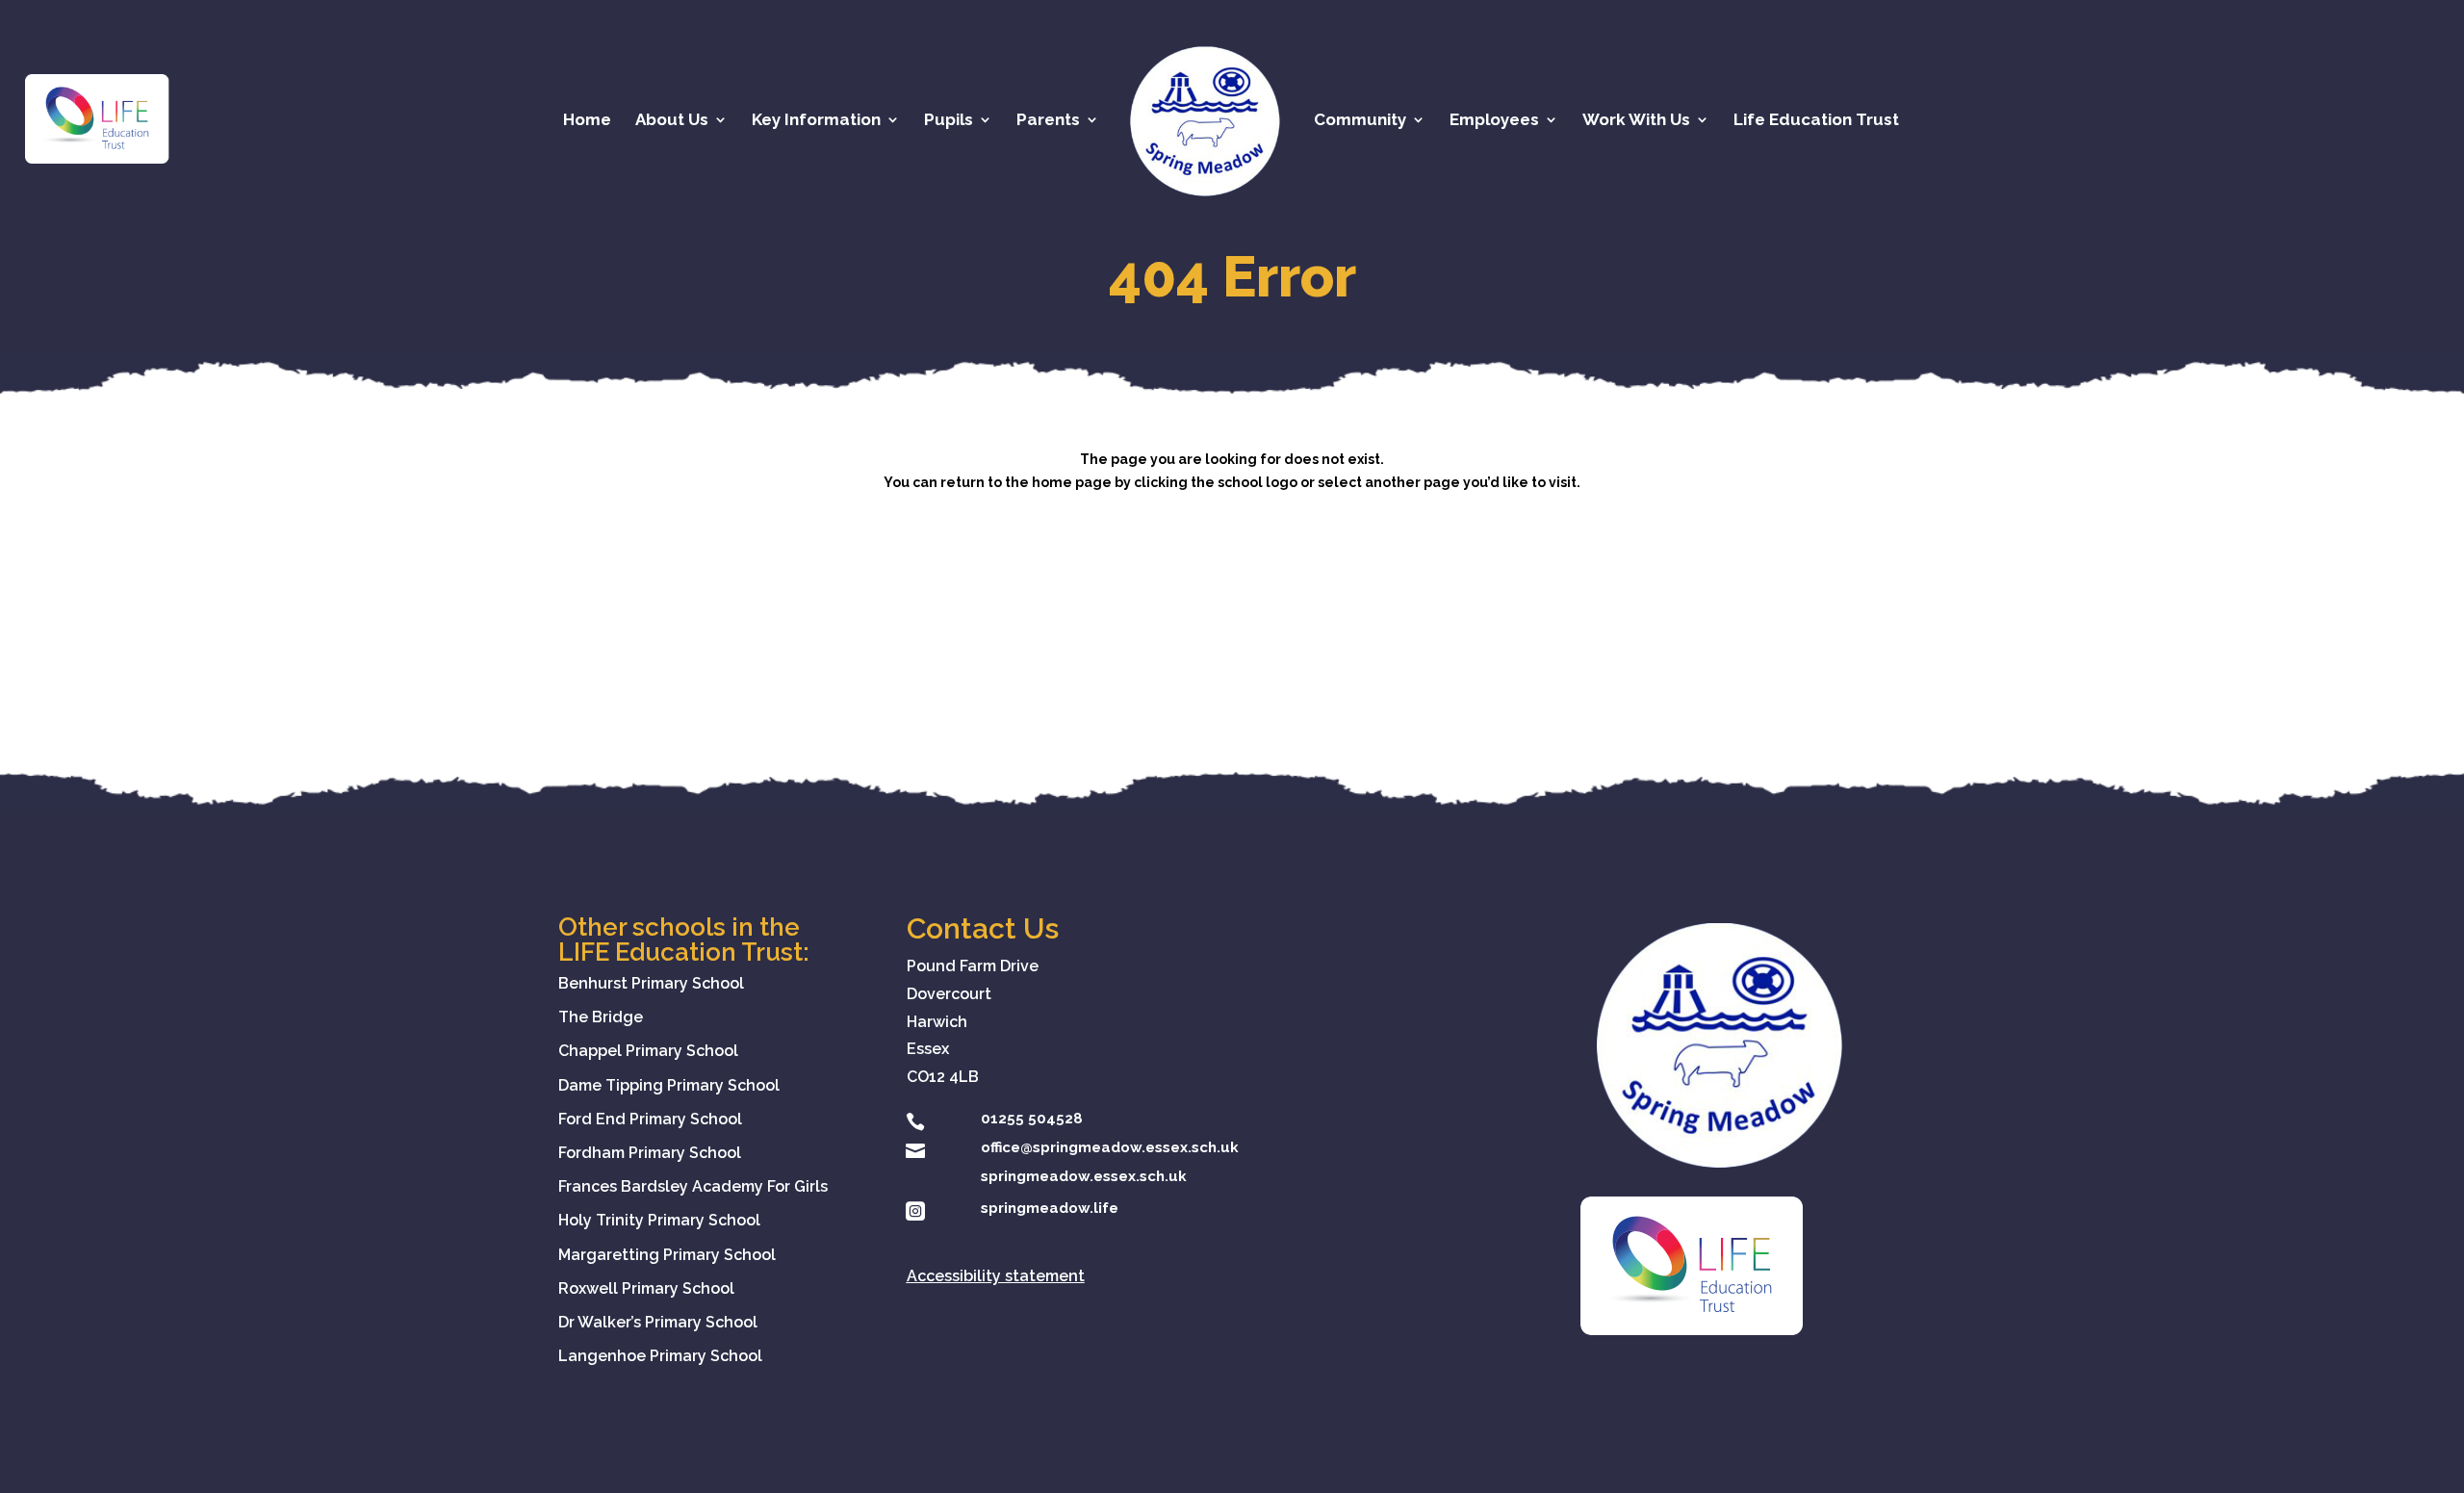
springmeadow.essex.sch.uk (1084, 1176)
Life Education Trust (1816, 121)
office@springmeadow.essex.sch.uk (1110, 1147)
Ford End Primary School (650, 1119)
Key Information (816, 121)
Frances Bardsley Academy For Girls (693, 1186)
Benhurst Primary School (651, 983)
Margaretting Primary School (667, 1255)
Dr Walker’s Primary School (658, 1322)
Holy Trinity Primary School (659, 1220)
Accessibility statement (996, 1276)
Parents (1048, 121)
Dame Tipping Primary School (669, 1085)
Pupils (949, 121)
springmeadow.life (1050, 1208)
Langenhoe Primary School (660, 1356)
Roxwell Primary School (646, 1288)
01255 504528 (1032, 1119)
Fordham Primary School (650, 1153)
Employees (1494, 121)
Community (1360, 121)
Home (587, 121)
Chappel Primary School (648, 1051)
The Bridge (601, 1017)
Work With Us (1636, 121)
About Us (672, 121)
